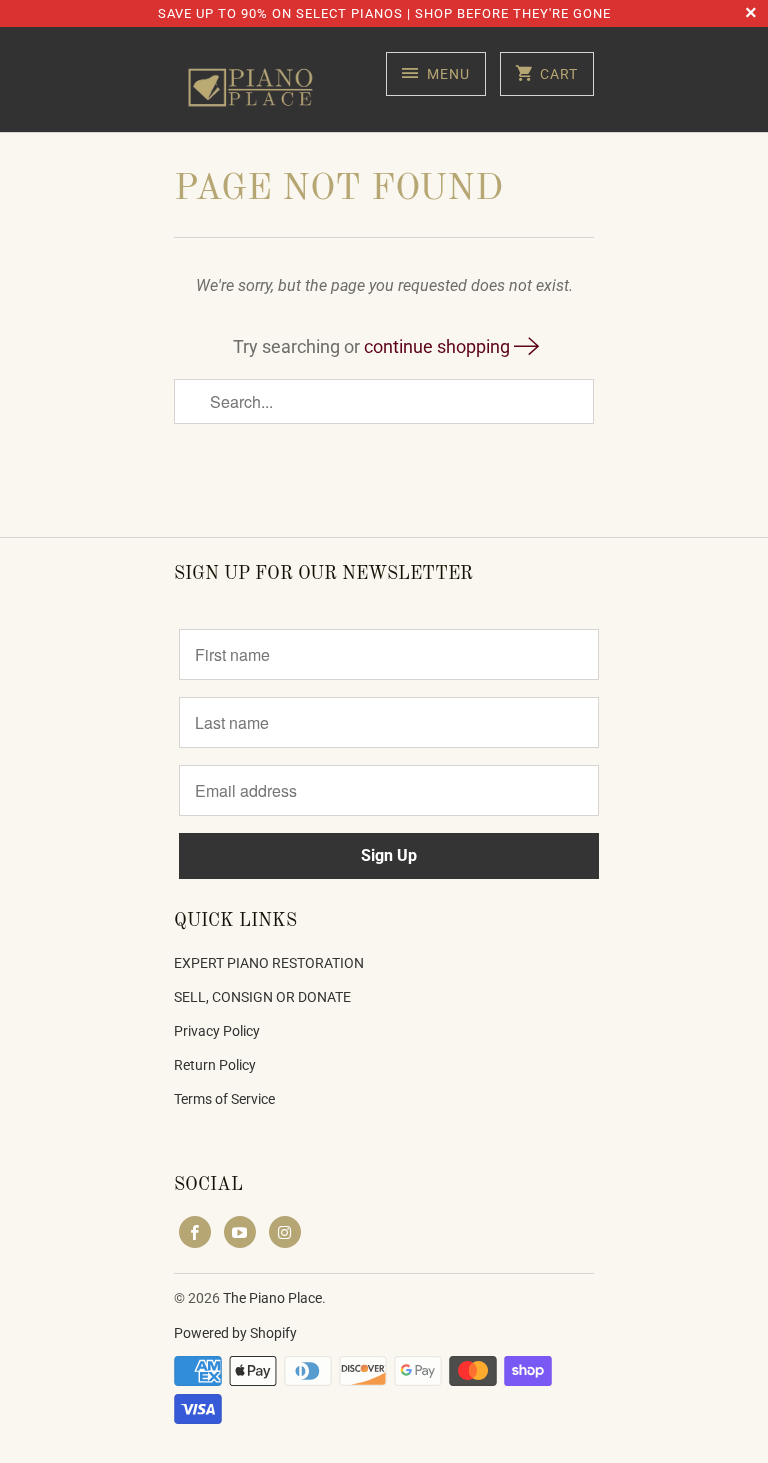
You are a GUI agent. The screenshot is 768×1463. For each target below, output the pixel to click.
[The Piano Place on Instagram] (285, 1232)
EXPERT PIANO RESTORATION (269, 963)
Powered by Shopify (235, 1333)
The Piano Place (272, 1298)
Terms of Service (224, 1099)
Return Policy (215, 1065)
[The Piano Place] (254, 87)
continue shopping (439, 346)
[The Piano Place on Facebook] (195, 1232)
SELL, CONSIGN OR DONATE (262, 997)
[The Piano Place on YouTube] (240, 1232)
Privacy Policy (217, 1031)
